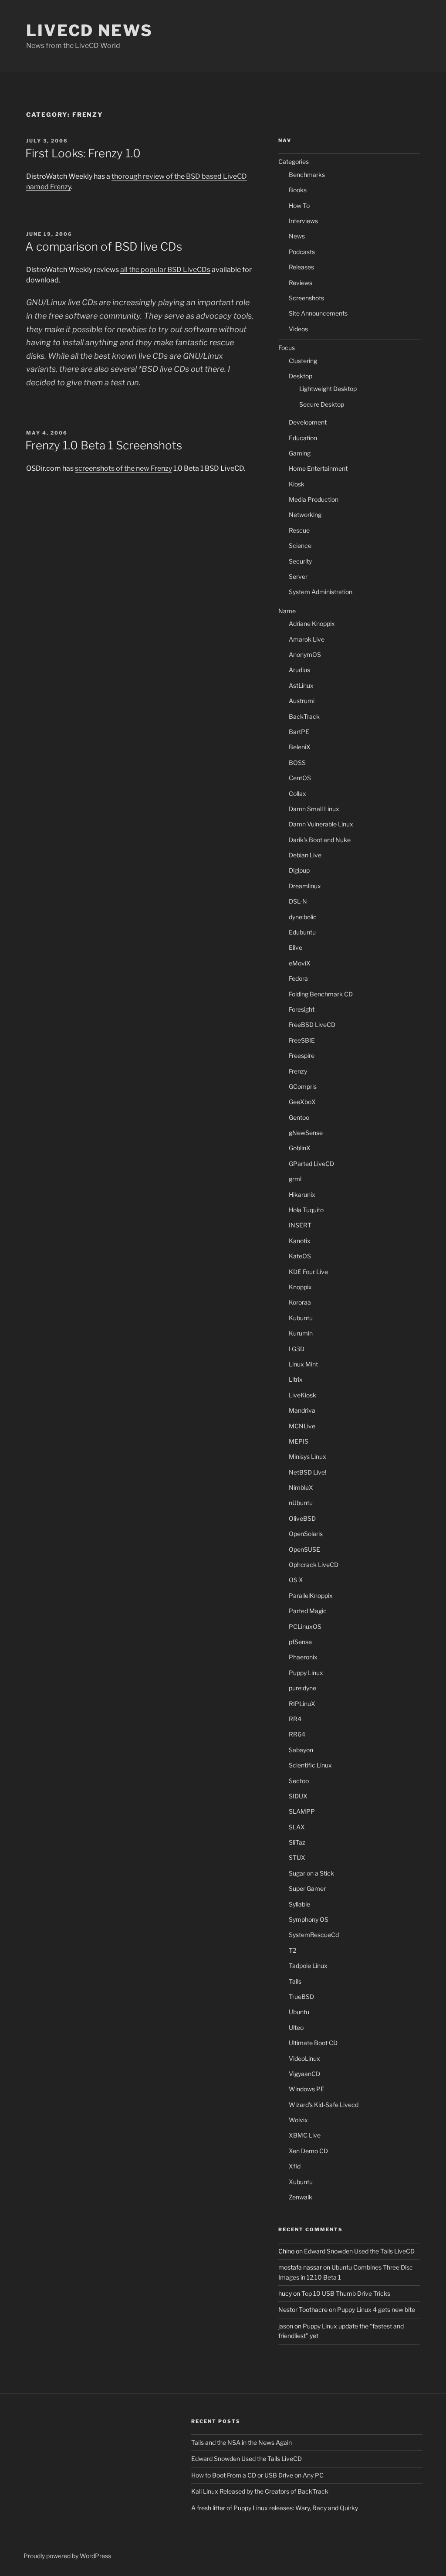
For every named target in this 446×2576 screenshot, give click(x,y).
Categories (294, 161)
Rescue (299, 530)
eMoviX (300, 963)
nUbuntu (301, 1503)
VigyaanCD (304, 2074)
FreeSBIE (302, 1040)
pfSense (300, 1642)
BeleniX (300, 747)
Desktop (301, 376)
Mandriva (302, 1410)
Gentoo (299, 1117)
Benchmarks (307, 175)
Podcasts (302, 252)
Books (298, 190)
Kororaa (300, 1302)
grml (295, 1179)
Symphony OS (309, 1919)
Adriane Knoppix (312, 624)
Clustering (303, 361)
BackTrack (304, 716)
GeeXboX (302, 1102)
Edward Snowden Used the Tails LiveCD (359, 2251)
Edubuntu (302, 932)
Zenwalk (301, 2197)
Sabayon (301, 1750)
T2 (292, 1950)
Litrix (296, 1379)
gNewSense (306, 1133)
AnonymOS (305, 654)
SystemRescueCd (314, 1935)
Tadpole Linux (308, 1966)
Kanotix (300, 1241)
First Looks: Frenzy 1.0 (83, 153)
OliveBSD (302, 1518)
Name (287, 611)
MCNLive (302, 1426)
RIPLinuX (302, 1704)
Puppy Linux (306, 1673)
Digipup (299, 870)
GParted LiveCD (311, 1164)
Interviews (303, 221)
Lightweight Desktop (328, 389)
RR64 (297, 1734)
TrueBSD (301, 1997)
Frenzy (298, 1071)
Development (308, 422)
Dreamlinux (305, 886)
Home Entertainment (318, 468)
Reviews (301, 283)
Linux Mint (303, 1364)
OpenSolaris (306, 1534)
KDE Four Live (308, 1272)
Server (298, 576)
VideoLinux (304, 2058)
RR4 (295, 1719)
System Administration (321, 592)
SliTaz (297, 1842)
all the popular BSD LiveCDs (165, 270)
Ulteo (296, 2027)
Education (303, 438)
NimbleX (301, 1487)
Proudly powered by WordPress (67, 2556)
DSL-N (298, 901)
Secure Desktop (322, 404)
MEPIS (299, 1441)
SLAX (297, 1827)
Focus (287, 348)
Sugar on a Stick (311, 1873)
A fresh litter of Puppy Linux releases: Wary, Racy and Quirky (275, 2508)
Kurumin (301, 1333)
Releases (301, 267)
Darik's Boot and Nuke (320, 840)
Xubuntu (301, 2182)
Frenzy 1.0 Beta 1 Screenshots (104, 445)
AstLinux (301, 685)
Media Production (314, 499)
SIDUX (298, 1796)
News (297, 236)
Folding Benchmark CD (321, 994)
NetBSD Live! (307, 1472)
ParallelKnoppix (311, 1596)
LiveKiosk (302, 1395)
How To (299, 206)
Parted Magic (308, 1611)
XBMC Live (305, 2135)
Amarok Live (307, 639)
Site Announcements (318, 313)
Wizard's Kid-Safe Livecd (324, 2105)
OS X (296, 1580)
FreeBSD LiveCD (312, 1025)
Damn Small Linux (314, 809)
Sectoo (299, 1781)
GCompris (303, 1086)
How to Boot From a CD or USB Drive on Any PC (257, 2475)
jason (286, 2326)
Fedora (298, 978)
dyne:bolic (303, 917)
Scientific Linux (310, 1765)
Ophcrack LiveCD (314, 1565)
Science (300, 545)
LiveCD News (90, 31)
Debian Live (305, 855)
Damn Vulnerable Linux (321, 824)
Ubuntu (299, 2012)
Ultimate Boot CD (313, 2043)
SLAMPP (302, 1811)
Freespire (302, 1055)
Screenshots (306, 298)
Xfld (295, 2166)
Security (300, 561)
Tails (295, 1981)
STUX (297, 1857)
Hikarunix (302, 1195)
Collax (297, 794)
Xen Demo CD (308, 2151)
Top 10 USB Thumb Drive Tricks (346, 2293)
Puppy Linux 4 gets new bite (376, 2309)
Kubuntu (301, 1318)
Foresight (302, 1009)
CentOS (300, 778)
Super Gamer (307, 1888)
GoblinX (300, 1148)
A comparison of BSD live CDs (104, 246)
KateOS (300, 1256)
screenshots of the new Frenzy (123, 468)
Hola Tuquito (306, 1210)
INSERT (300, 1225)
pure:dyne (302, 1688)
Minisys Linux (307, 1456)
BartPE (299, 732)
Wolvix (298, 2120)
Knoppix (300, 1287)
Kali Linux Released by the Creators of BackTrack (260, 2491)
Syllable (299, 1904)
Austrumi (302, 701)
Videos (298, 329)
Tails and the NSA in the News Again (242, 2442)
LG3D (297, 1349)
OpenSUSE (304, 1549)
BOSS (297, 763)
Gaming (300, 453)
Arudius (299, 670)
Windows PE (307, 2089)
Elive (296, 947)
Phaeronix (303, 1657)
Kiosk (297, 484)
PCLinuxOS (305, 1626)
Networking (305, 515)
